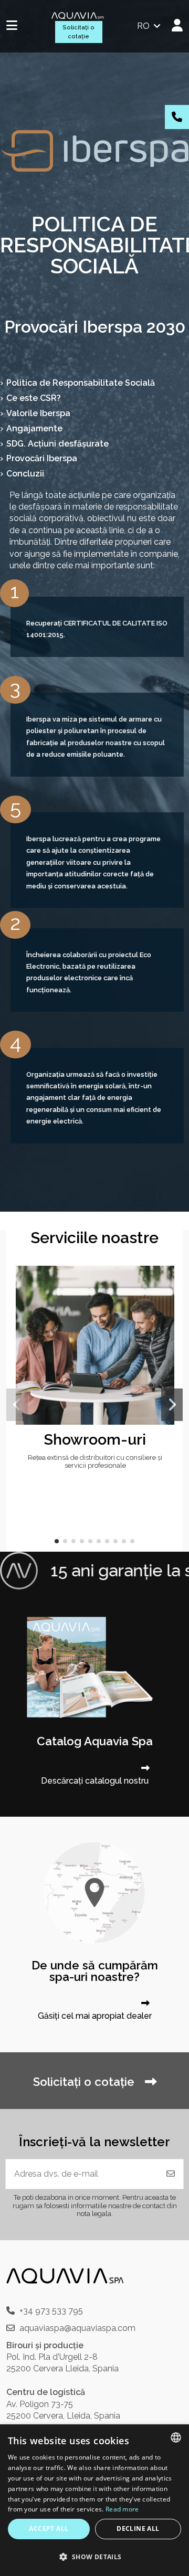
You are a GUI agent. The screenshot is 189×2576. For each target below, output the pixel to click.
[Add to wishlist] (165, 1282)
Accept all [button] (49, 2529)
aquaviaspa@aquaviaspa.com (77, 2328)
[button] (57, 1541)
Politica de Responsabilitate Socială (81, 383)
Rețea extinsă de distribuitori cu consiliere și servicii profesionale (95, 1461)
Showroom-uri (95, 1439)
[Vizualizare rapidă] (165, 1302)
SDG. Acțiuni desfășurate (57, 444)
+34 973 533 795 (51, 2311)
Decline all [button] (138, 2529)
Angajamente (34, 428)
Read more (122, 2509)
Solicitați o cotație (78, 32)
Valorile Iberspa (38, 413)
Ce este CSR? (34, 398)
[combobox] (176, 2437)
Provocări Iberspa (42, 458)
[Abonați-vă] (171, 2174)
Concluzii (25, 474)
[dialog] (94, 2500)
